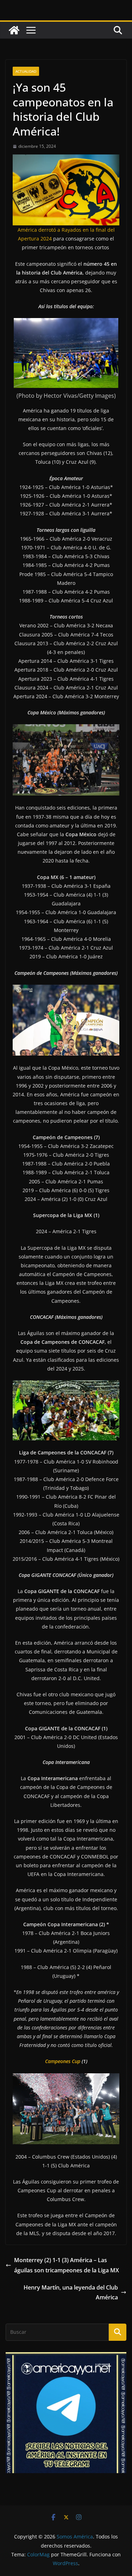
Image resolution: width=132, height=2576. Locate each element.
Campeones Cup (63, 2061)
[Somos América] (14, 30)
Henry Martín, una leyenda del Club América (71, 2293)
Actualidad (26, 71)
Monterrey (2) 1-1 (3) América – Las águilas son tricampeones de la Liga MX (67, 2265)
